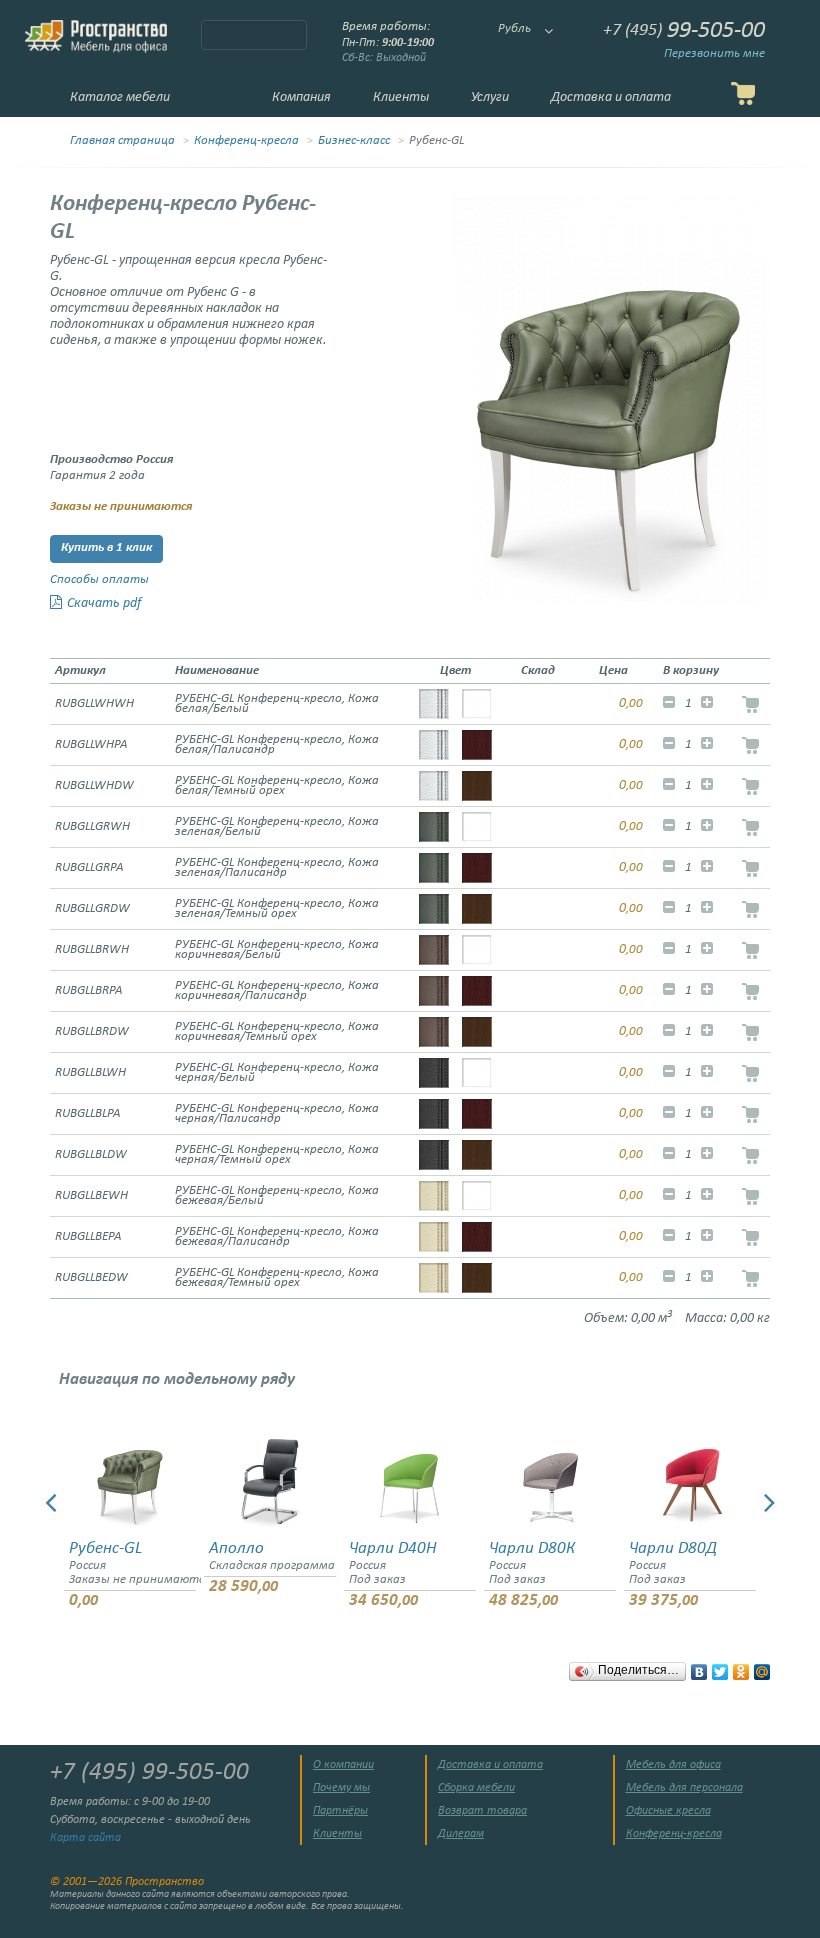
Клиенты (401, 97)
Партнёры (340, 1811)
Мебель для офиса (673, 1765)
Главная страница (122, 141)
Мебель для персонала (684, 1788)
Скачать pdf (104, 603)
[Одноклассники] (741, 1667)
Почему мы (341, 1788)
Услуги (490, 97)
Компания (301, 97)
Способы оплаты (99, 580)
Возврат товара (482, 1811)
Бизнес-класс (354, 141)
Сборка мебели (476, 1788)
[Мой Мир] (762, 1667)
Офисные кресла (668, 1811)
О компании (343, 1765)
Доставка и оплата (611, 97)
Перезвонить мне (714, 54)
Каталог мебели (120, 97)
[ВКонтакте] (699, 1667)
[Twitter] (720, 1667)
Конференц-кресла (246, 141)
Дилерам (461, 1834)
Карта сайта (85, 1838)
